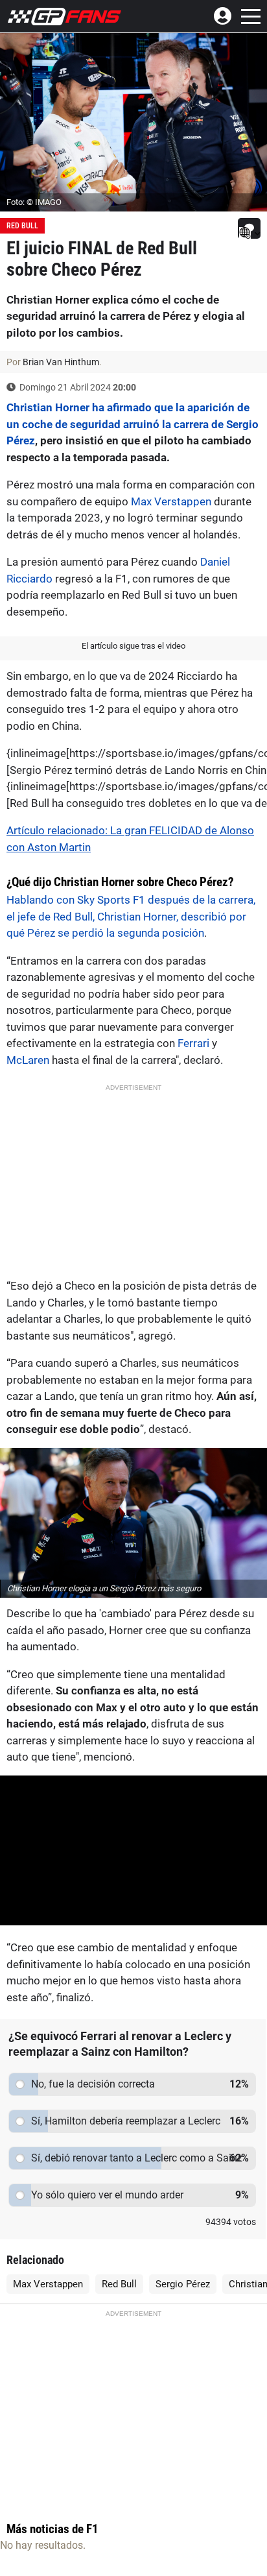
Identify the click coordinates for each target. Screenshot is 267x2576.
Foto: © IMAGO (34, 202)
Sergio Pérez (183, 2284)
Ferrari (193, 1043)
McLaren (28, 1060)
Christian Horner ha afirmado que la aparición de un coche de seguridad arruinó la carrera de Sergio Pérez (133, 424)
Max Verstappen (171, 501)
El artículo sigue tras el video (133, 646)
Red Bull (22, 226)
